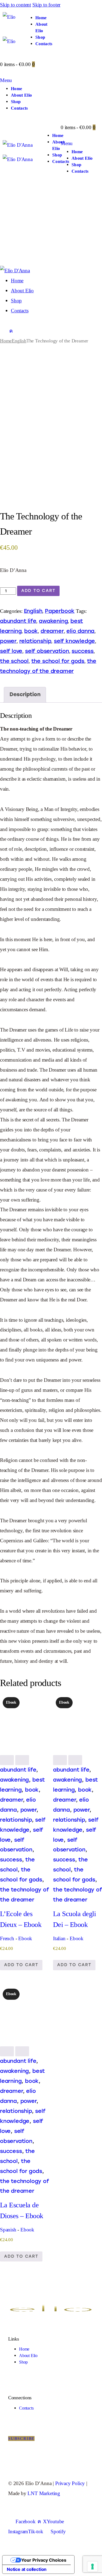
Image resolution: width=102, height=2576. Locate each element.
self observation (47, 651)
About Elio (28, 2356)
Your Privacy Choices (44, 2560)
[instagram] (18, 331)
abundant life (18, 621)
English (19, 341)
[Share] (72, 6)
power (8, 641)
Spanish (8, 2230)
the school (14, 661)
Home (6, 341)
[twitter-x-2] (11, 331)
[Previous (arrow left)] (10, 1288)
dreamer (52, 631)
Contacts (26, 2408)
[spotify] (26, 331)
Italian (59, 1938)
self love (11, 651)
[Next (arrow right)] (92, 1288)
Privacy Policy (70, 2483)
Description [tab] (25, 694)
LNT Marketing (44, 2493)
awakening (53, 621)
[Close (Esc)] (84, 6)
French (7, 1938)
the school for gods (58, 661)
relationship (35, 641)
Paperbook (60, 611)
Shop (23, 2362)
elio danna (80, 631)
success (83, 651)
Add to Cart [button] (21, 1965)
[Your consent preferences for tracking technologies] (92, 2567)
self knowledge (74, 641)
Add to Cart (38, 591)
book (31, 631)
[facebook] (4, 331)
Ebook (25, 1938)
